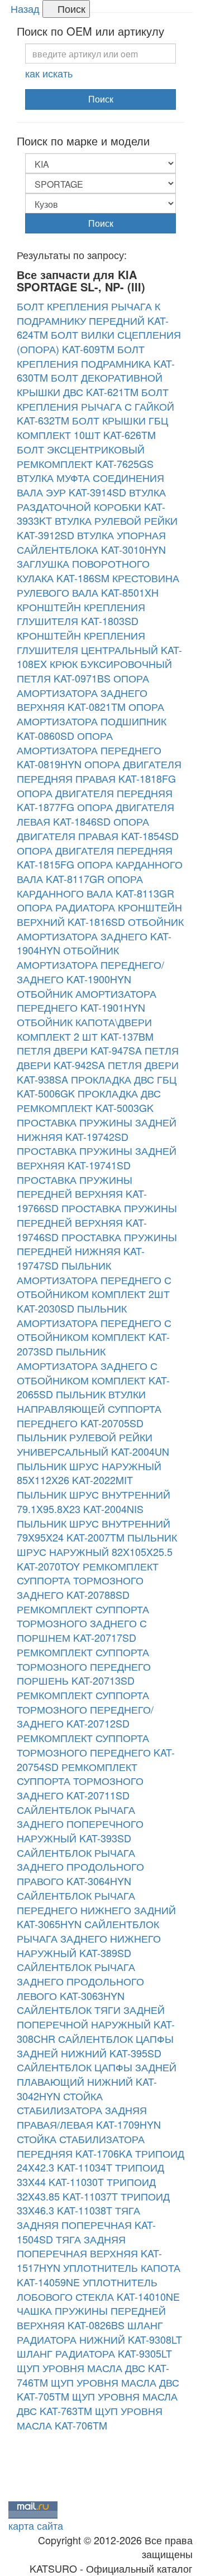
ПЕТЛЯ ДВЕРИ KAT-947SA (79, 1050)
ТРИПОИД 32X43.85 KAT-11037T (86, 2189)
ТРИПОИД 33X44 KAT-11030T (90, 2174)
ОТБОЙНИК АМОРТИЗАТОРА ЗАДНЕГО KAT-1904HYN (100, 936)
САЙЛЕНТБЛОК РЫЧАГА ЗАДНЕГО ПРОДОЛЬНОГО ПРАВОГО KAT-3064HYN (80, 1867)
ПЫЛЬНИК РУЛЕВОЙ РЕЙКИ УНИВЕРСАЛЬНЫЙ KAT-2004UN (93, 1444)
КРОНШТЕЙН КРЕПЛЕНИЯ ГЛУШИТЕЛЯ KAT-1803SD (81, 614)
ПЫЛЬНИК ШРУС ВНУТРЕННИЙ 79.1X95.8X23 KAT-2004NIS (94, 1501)
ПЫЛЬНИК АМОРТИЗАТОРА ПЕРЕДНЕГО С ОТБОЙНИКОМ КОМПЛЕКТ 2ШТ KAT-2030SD (94, 1287)
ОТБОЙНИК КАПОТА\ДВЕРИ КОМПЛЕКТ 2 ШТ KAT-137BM (85, 1029)
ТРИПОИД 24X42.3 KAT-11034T (100, 2160)
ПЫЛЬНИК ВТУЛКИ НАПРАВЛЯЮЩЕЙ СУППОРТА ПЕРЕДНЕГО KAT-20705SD (89, 1408)
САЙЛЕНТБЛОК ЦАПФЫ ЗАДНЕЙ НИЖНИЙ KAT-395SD (95, 2046)
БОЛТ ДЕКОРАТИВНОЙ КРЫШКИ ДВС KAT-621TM (90, 384)
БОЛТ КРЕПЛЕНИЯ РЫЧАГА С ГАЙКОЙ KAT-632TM (95, 406)
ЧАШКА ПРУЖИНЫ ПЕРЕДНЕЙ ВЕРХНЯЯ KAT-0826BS (91, 2318)
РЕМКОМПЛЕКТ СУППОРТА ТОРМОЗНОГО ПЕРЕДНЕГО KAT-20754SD (96, 1752)
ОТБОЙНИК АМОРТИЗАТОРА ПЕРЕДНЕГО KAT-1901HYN (87, 1001)
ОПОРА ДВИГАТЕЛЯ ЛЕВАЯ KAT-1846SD (95, 814)
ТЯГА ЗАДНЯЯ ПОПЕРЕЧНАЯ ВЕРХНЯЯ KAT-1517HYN (89, 2253)
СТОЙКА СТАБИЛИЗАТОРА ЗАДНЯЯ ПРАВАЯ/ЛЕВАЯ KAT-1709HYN (89, 2110)
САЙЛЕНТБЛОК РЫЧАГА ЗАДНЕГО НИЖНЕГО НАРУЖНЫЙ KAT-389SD (89, 1938)
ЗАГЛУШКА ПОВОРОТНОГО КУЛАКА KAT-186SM (83, 570)
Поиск (70, 8)
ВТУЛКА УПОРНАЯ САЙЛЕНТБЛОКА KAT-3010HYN (91, 542)
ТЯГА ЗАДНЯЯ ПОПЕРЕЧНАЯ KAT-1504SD (86, 2224)
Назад (25, 8)
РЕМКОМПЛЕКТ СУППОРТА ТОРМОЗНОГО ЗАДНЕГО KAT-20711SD (80, 1781)
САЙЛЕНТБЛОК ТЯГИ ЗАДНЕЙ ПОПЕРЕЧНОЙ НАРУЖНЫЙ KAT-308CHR (96, 2024)
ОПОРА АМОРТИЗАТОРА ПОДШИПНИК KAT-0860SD (92, 721)
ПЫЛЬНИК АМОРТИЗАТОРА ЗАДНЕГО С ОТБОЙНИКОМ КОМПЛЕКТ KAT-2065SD (93, 1372)
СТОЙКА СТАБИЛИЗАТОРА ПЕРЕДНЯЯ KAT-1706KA (81, 2146)
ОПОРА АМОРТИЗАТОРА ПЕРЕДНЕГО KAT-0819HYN (89, 750)
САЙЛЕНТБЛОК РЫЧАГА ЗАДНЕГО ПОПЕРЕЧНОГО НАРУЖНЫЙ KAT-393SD (80, 1824)
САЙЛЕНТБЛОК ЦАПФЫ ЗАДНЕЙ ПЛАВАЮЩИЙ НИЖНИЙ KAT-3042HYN (97, 2081)
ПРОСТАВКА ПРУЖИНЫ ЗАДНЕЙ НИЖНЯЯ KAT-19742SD (97, 1129)
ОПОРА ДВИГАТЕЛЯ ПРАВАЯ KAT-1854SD (98, 828)
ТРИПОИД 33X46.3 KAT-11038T (93, 2203)
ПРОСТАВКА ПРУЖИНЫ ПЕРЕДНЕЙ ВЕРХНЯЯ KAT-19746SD (97, 1222)
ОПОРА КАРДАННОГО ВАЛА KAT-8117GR (100, 871)
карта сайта (36, 2525)
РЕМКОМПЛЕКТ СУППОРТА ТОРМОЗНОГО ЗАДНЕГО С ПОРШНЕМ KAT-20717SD (83, 1623)
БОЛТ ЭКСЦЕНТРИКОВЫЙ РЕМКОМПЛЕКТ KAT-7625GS (85, 456)
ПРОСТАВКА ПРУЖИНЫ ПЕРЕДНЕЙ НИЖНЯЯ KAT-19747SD (97, 1251)
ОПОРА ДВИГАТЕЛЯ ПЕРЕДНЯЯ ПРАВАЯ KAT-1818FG (99, 771)
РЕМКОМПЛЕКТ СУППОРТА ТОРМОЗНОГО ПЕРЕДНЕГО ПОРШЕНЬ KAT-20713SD (84, 1666)
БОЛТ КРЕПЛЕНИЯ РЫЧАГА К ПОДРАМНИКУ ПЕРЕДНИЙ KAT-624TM (93, 320)
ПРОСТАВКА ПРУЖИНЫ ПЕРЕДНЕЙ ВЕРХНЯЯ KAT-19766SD (82, 1194)
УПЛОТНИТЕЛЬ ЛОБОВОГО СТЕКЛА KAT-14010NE (98, 2289)
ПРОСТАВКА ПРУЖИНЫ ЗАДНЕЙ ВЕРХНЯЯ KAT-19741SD (97, 1158)
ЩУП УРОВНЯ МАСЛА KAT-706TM (90, 2418)
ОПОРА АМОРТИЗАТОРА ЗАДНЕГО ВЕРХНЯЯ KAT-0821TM (83, 692)
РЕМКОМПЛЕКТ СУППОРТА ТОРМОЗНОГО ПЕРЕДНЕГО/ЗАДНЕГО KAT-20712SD (85, 1709)
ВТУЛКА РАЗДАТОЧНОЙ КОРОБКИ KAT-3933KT (91, 506)
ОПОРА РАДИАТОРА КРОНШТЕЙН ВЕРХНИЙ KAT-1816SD (99, 914)
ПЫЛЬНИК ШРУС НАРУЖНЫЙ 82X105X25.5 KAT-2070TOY (97, 1551)
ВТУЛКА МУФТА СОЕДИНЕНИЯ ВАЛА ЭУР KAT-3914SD (90, 485)
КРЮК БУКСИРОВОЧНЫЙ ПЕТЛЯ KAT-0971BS (94, 671)
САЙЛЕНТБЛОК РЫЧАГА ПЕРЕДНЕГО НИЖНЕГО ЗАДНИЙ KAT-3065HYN (96, 1909)
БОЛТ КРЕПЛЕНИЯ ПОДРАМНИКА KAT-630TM (96, 363)
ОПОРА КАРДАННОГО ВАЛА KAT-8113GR (95, 886)
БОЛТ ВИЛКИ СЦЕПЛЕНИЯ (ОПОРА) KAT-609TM (99, 341)
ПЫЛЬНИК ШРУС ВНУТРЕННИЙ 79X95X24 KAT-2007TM (94, 1530)
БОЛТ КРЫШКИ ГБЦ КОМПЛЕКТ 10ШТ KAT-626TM (92, 427)
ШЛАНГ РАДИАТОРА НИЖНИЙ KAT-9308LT (99, 2332)
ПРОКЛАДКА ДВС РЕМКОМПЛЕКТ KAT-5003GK (89, 1100)
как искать (49, 73)
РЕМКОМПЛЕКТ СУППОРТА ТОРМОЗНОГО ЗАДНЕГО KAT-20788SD (88, 1580)
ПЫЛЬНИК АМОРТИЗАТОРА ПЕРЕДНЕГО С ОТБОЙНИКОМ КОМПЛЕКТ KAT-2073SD (94, 1330)
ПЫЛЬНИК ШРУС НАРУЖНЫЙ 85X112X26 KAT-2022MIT (89, 1473)
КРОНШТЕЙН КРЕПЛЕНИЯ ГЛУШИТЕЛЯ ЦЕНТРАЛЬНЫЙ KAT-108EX (99, 649)
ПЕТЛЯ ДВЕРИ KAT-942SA (98, 1057)
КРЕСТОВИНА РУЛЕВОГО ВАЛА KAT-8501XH (98, 585)
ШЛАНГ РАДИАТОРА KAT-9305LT (94, 2353)
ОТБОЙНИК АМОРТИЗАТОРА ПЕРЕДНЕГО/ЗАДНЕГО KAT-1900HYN (90, 964)
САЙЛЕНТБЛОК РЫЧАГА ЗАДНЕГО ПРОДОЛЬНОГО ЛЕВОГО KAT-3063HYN (80, 1981)
